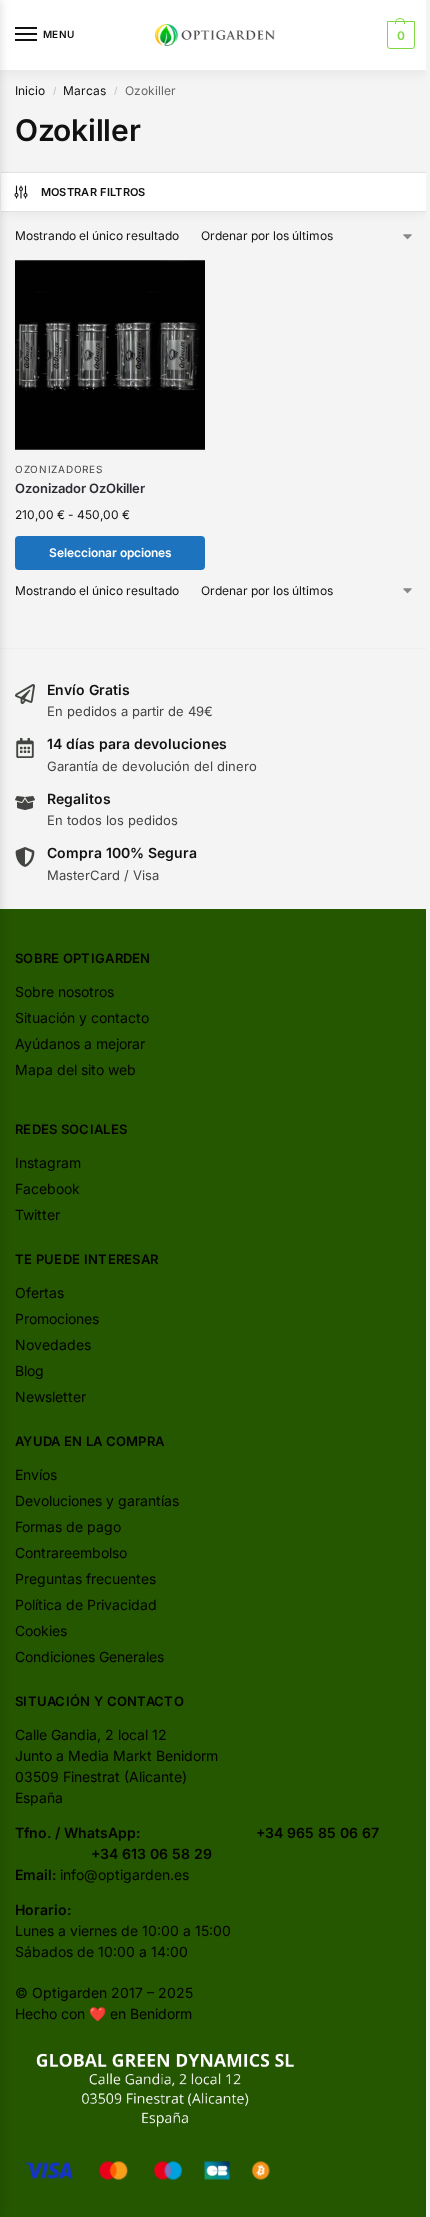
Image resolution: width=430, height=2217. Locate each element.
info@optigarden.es (124, 1874)
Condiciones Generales (89, 1656)
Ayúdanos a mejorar (80, 1043)
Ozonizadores (58, 469)
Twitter (37, 1214)
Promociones (57, 1318)
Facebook (47, 1188)
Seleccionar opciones (110, 552)
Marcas (84, 90)
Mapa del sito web (75, 1069)
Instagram (48, 1162)
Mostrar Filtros (93, 192)
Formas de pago (68, 1526)
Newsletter (50, 1396)
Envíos (36, 1474)
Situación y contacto (82, 1017)
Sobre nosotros (64, 991)
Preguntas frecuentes (85, 1578)
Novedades (53, 1344)
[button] (398, 35)
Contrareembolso (71, 1552)
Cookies (41, 1630)
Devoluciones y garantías (97, 1500)
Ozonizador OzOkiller (80, 488)
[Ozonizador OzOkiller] (110, 355)
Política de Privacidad (86, 1604)
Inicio (30, 90)
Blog (29, 1370)
